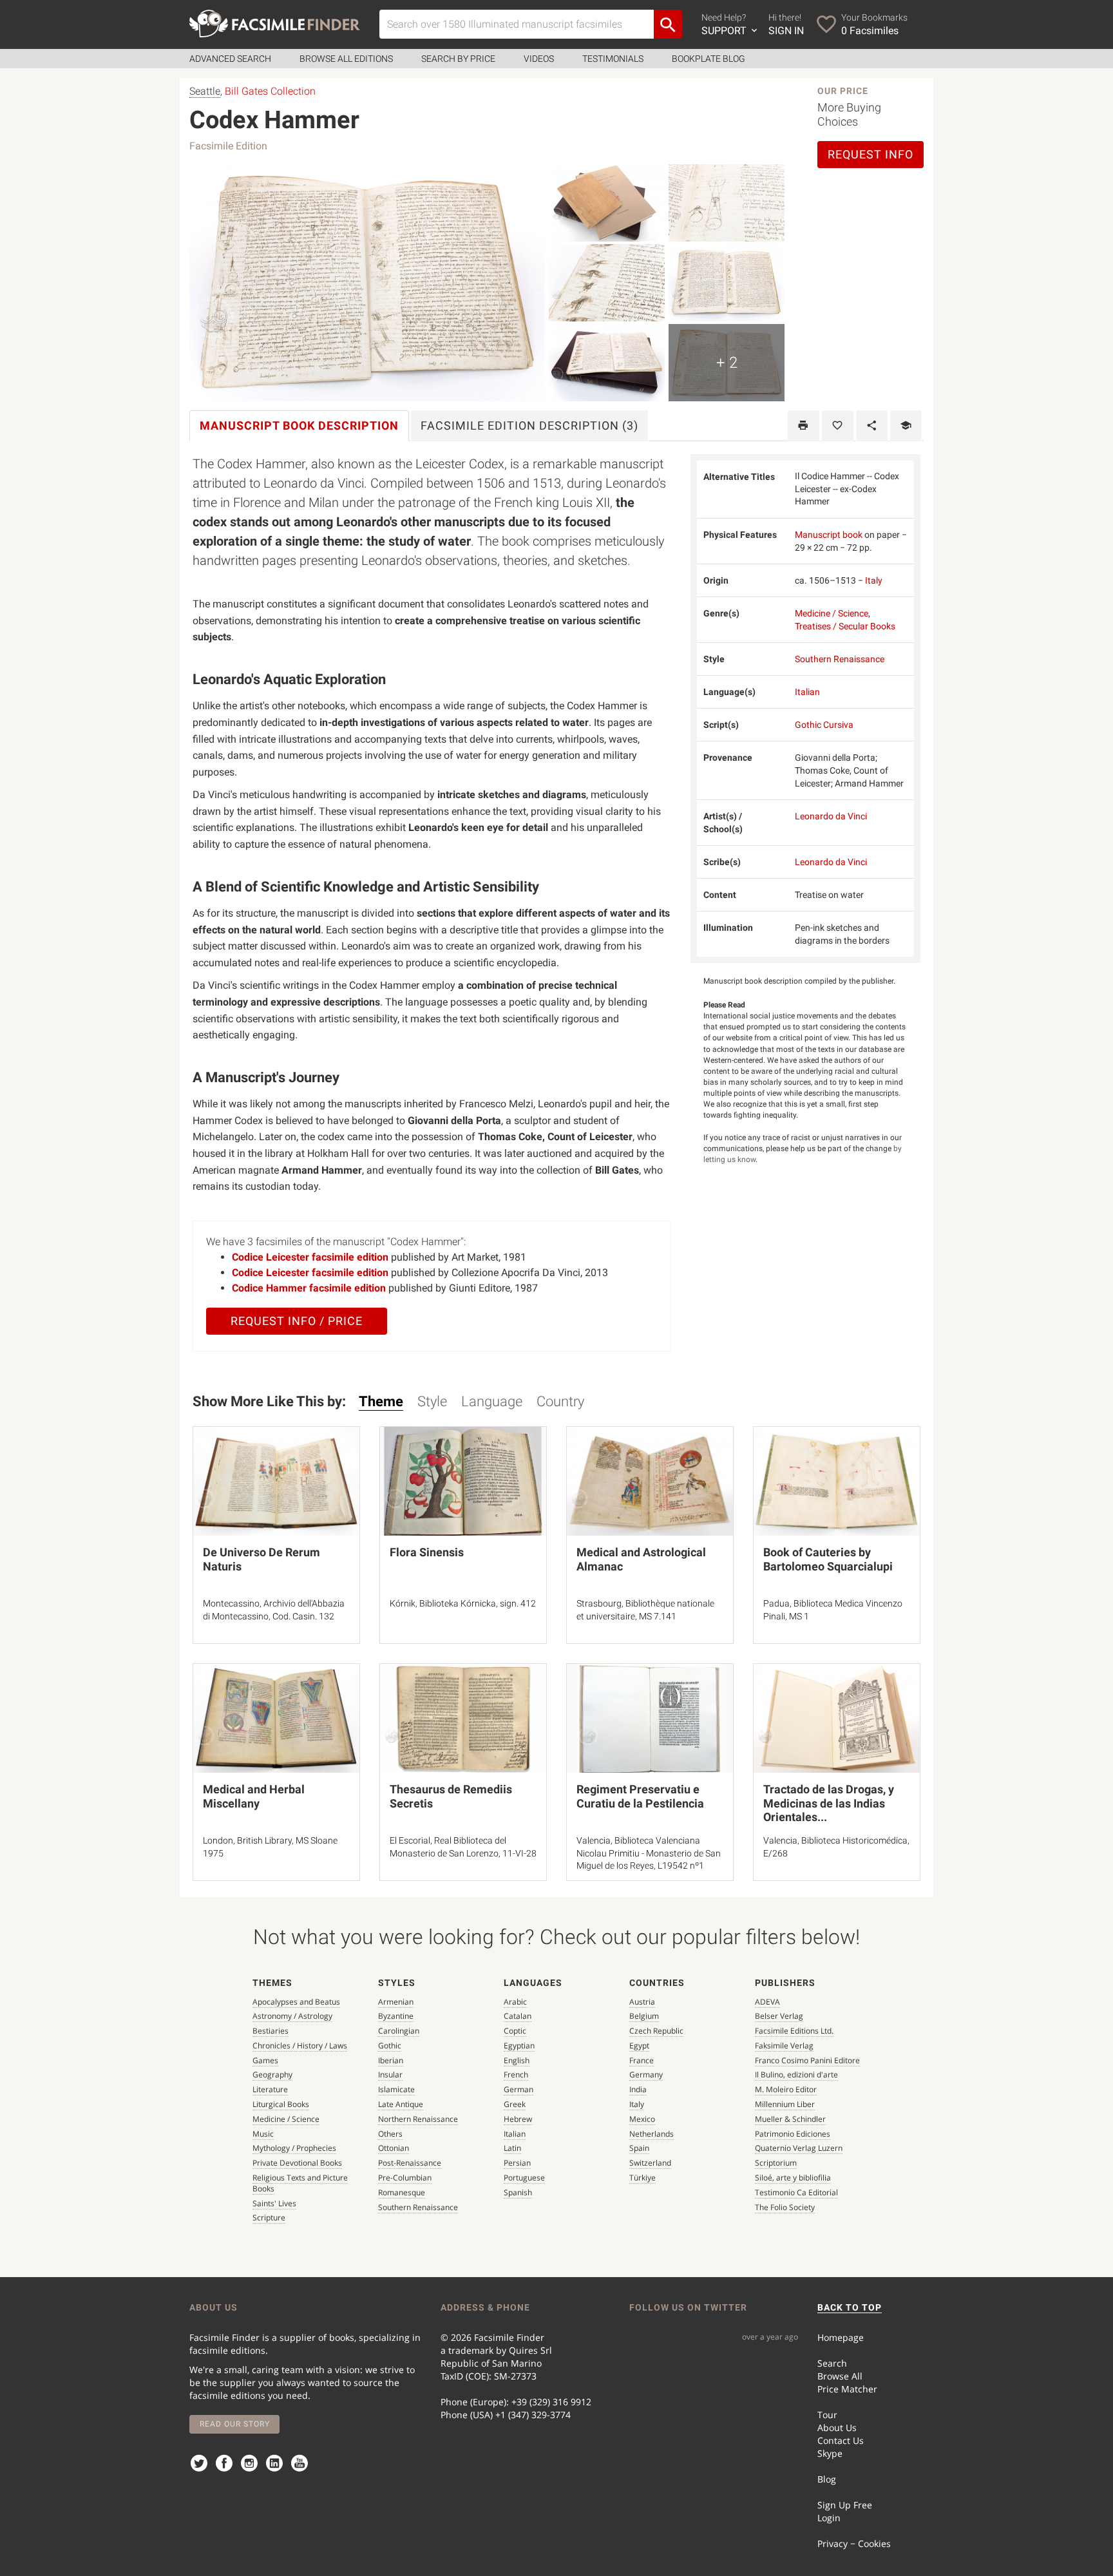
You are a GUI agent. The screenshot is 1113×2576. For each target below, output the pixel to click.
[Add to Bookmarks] (838, 426)
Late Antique (401, 2104)
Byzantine (396, 2016)
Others (390, 2134)
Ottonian (394, 2148)
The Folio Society (785, 2207)
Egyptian (519, 2046)
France (642, 2060)
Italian (807, 692)
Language (492, 1401)
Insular (390, 2075)
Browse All (840, 2376)
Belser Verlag (779, 2016)
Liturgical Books (281, 2104)
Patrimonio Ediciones (793, 2134)
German (518, 2089)
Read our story (235, 2424)
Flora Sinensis (427, 1552)
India (638, 2089)
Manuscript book (829, 535)
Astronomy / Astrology (292, 2016)
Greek (515, 2104)
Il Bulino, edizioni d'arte (796, 2075)
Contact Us (841, 2440)
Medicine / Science (832, 613)
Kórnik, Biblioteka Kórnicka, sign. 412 (463, 1603)
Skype (830, 2453)
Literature (270, 2089)
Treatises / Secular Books (845, 626)
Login (829, 2518)
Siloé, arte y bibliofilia (793, 2178)
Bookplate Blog (709, 59)
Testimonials (613, 59)
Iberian (391, 2060)
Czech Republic (656, 2031)
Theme (381, 1401)
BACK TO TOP (850, 2307)
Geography (272, 2075)
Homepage (841, 2337)
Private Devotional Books (297, 2163)
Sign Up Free (845, 2505)
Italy (874, 580)
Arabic (515, 2002)
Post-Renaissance (410, 2163)
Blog (827, 2479)
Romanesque (402, 2192)
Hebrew (518, 2119)
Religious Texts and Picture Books (300, 2183)
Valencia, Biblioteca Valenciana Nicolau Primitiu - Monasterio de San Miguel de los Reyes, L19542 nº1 (649, 1853)
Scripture (269, 2218)
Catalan (518, 2016)
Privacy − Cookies (854, 2543)
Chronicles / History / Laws (300, 2046)
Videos (539, 59)
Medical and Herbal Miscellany (254, 1796)
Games (265, 2060)
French (516, 2075)
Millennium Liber (785, 2104)
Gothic (390, 2046)
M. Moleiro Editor (786, 2089)
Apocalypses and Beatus (296, 2002)
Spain (639, 2148)
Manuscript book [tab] (299, 425)
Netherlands (652, 2134)
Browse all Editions (346, 59)
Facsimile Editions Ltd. (794, 2031)
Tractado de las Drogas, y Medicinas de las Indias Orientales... (829, 1803)
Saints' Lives (274, 2203)
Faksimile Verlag (784, 2046)
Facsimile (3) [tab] (529, 425)
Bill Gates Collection (270, 91)
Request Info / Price (297, 1321)
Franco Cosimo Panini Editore (807, 2060)
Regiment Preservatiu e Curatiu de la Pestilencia (640, 1796)
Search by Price (458, 59)
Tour (827, 2415)
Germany (646, 2075)
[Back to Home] (275, 24)
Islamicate (396, 2089)
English (517, 2060)
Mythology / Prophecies (294, 2148)
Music (263, 2134)
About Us (837, 2428)
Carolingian (399, 2031)
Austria (642, 2002)
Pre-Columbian (405, 2178)
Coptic (515, 2031)
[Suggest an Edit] (906, 426)
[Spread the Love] (872, 426)
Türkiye (642, 2178)
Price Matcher (847, 2389)
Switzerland (650, 2163)
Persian (517, 2163)
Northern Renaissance (418, 2119)
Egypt (639, 2046)
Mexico (642, 2119)
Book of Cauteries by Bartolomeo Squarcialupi (828, 1559)
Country (560, 1401)
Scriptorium (776, 2163)
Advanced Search (230, 59)
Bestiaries (271, 2031)
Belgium (644, 2016)
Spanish (518, 2192)
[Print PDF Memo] (804, 426)
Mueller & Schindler (790, 2119)
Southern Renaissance (840, 659)
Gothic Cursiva (824, 725)
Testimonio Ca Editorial (796, 2192)
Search (832, 2363)
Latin (512, 2148)
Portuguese (524, 2178)
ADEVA (767, 2002)
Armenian (396, 2002)
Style (432, 1401)
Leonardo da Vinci (831, 816)
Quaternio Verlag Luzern (799, 2148)
